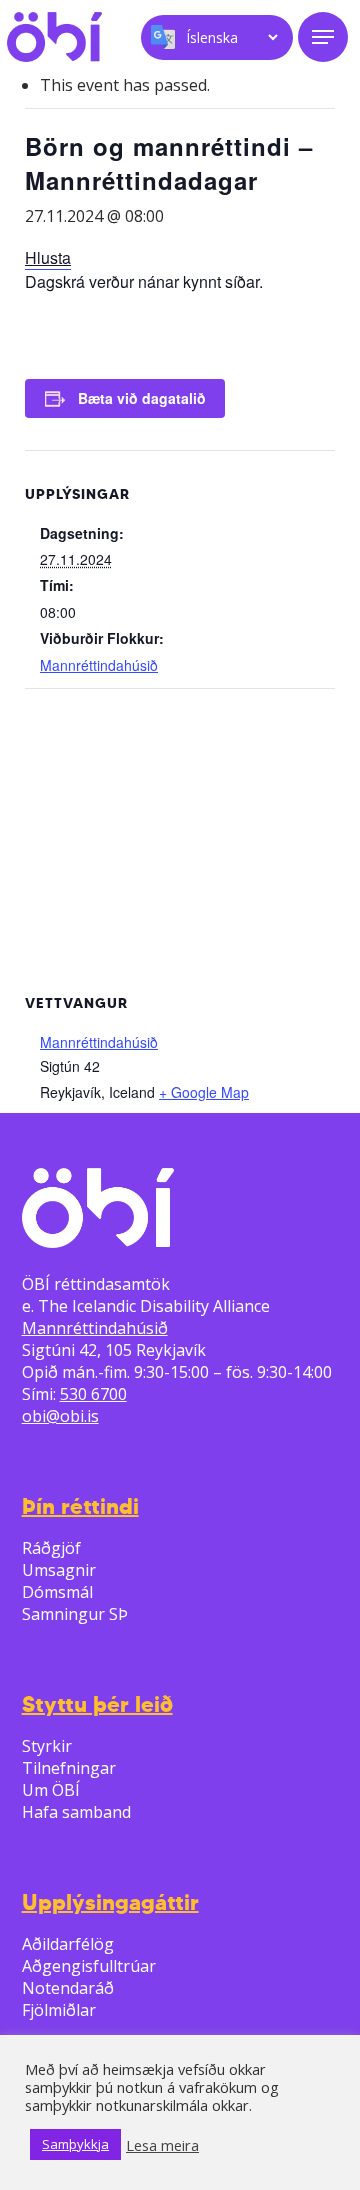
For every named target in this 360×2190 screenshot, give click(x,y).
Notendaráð (68, 1988)
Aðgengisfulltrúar (89, 1966)
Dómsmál (57, 1592)
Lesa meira (162, 2145)
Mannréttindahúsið (99, 665)
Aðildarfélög (68, 1944)
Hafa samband (76, 1812)
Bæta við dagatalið (142, 398)
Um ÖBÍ (51, 1790)
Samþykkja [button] (75, 2144)
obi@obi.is (60, 1416)
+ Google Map (204, 1092)
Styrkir (47, 1746)
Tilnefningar (69, 1768)
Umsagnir (59, 1570)
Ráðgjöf (51, 1548)
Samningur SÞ (75, 1614)
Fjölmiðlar (59, 2010)
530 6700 (93, 1394)
